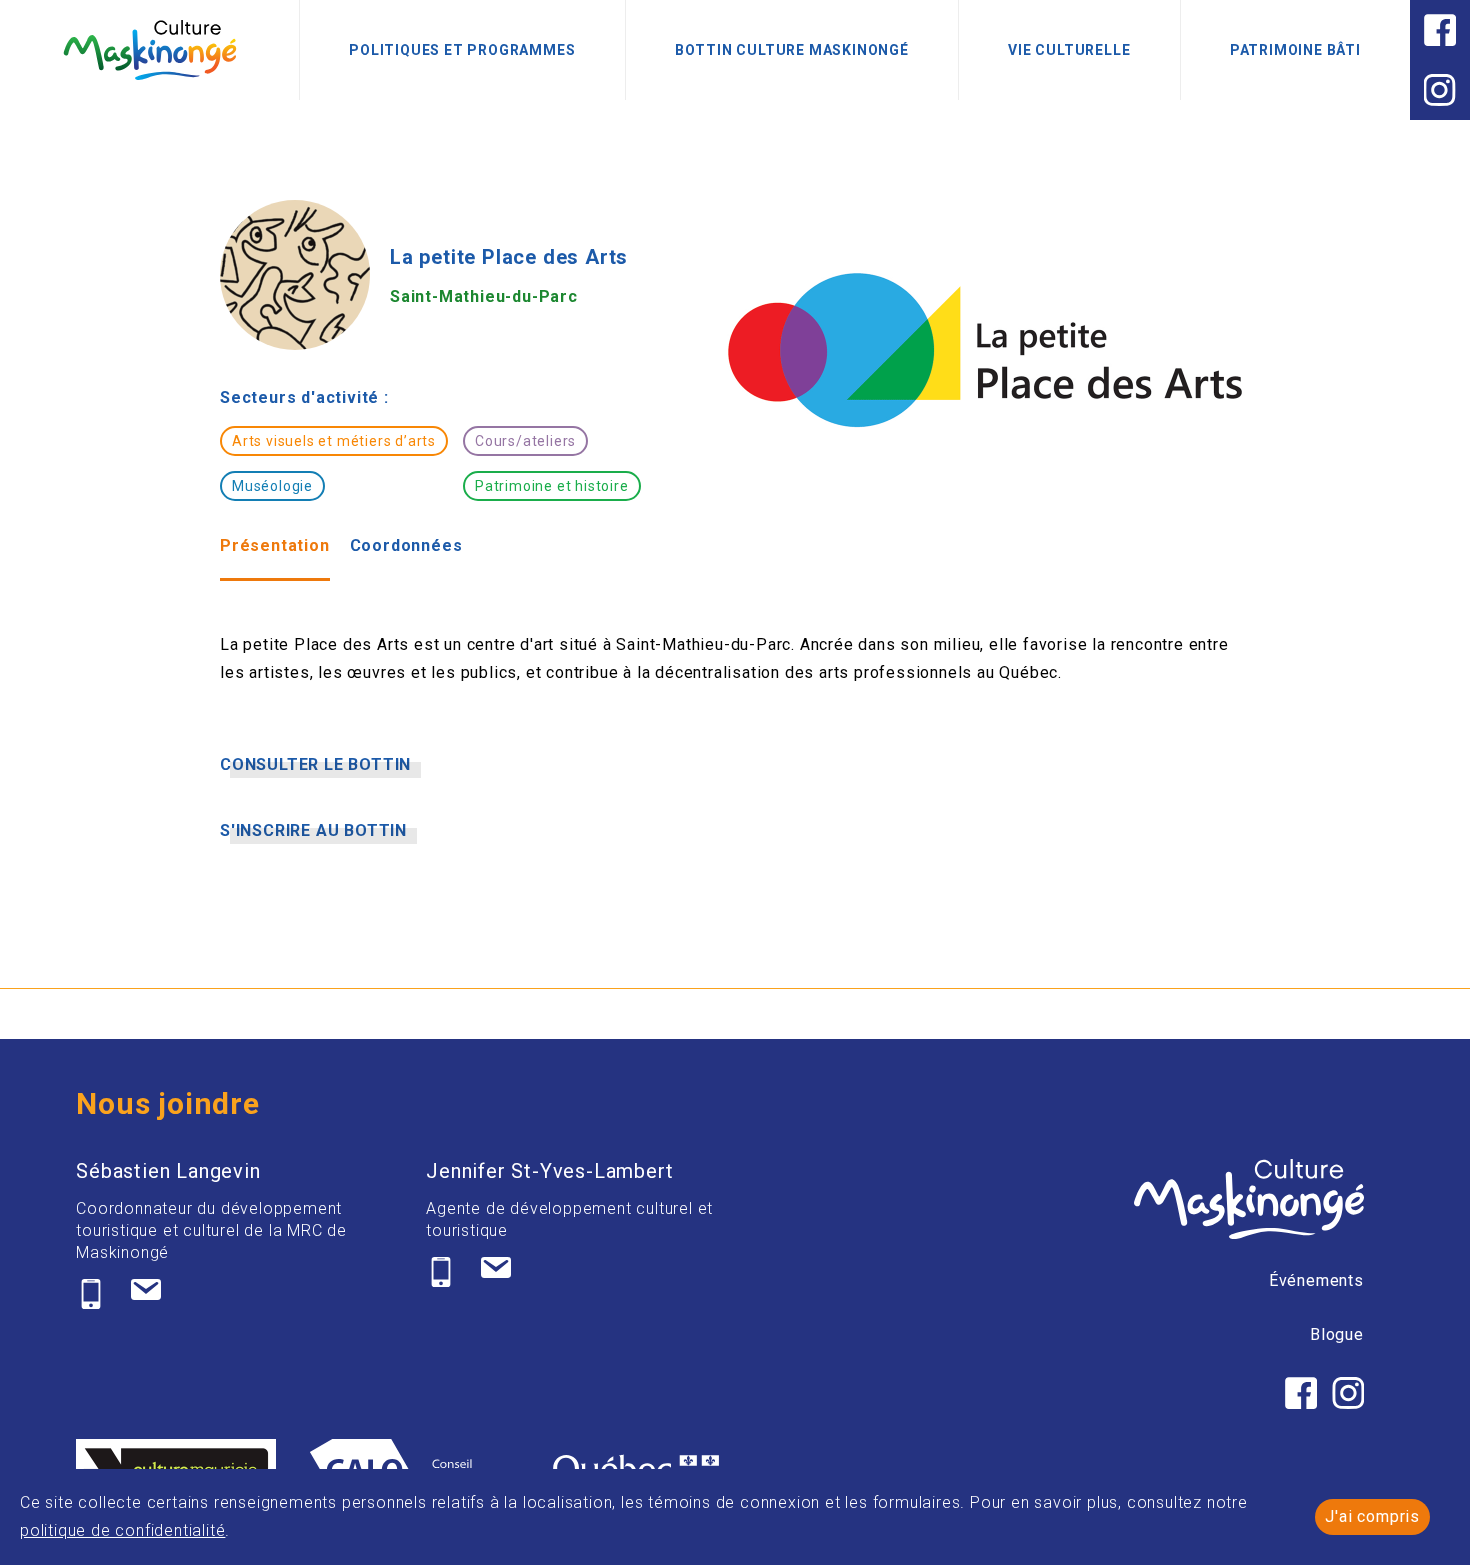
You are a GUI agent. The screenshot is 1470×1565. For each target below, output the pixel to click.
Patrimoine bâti (1295, 50)
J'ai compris (1372, 1516)
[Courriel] (146, 1294)
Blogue (1337, 1334)
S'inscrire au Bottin (313, 831)
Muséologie (272, 486)
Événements (1316, 1280)
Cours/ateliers (525, 441)
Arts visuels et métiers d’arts (334, 441)
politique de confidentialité (122, 1530)
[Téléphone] (91, 1294)
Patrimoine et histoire (552, 486)
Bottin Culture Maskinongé (792, 50)
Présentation (275, 545)
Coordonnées (406, 545)
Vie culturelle (1069, 50)
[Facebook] (1440, 30)
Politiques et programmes (462, 50)
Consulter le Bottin (315, 765)
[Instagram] (1440, 90)
